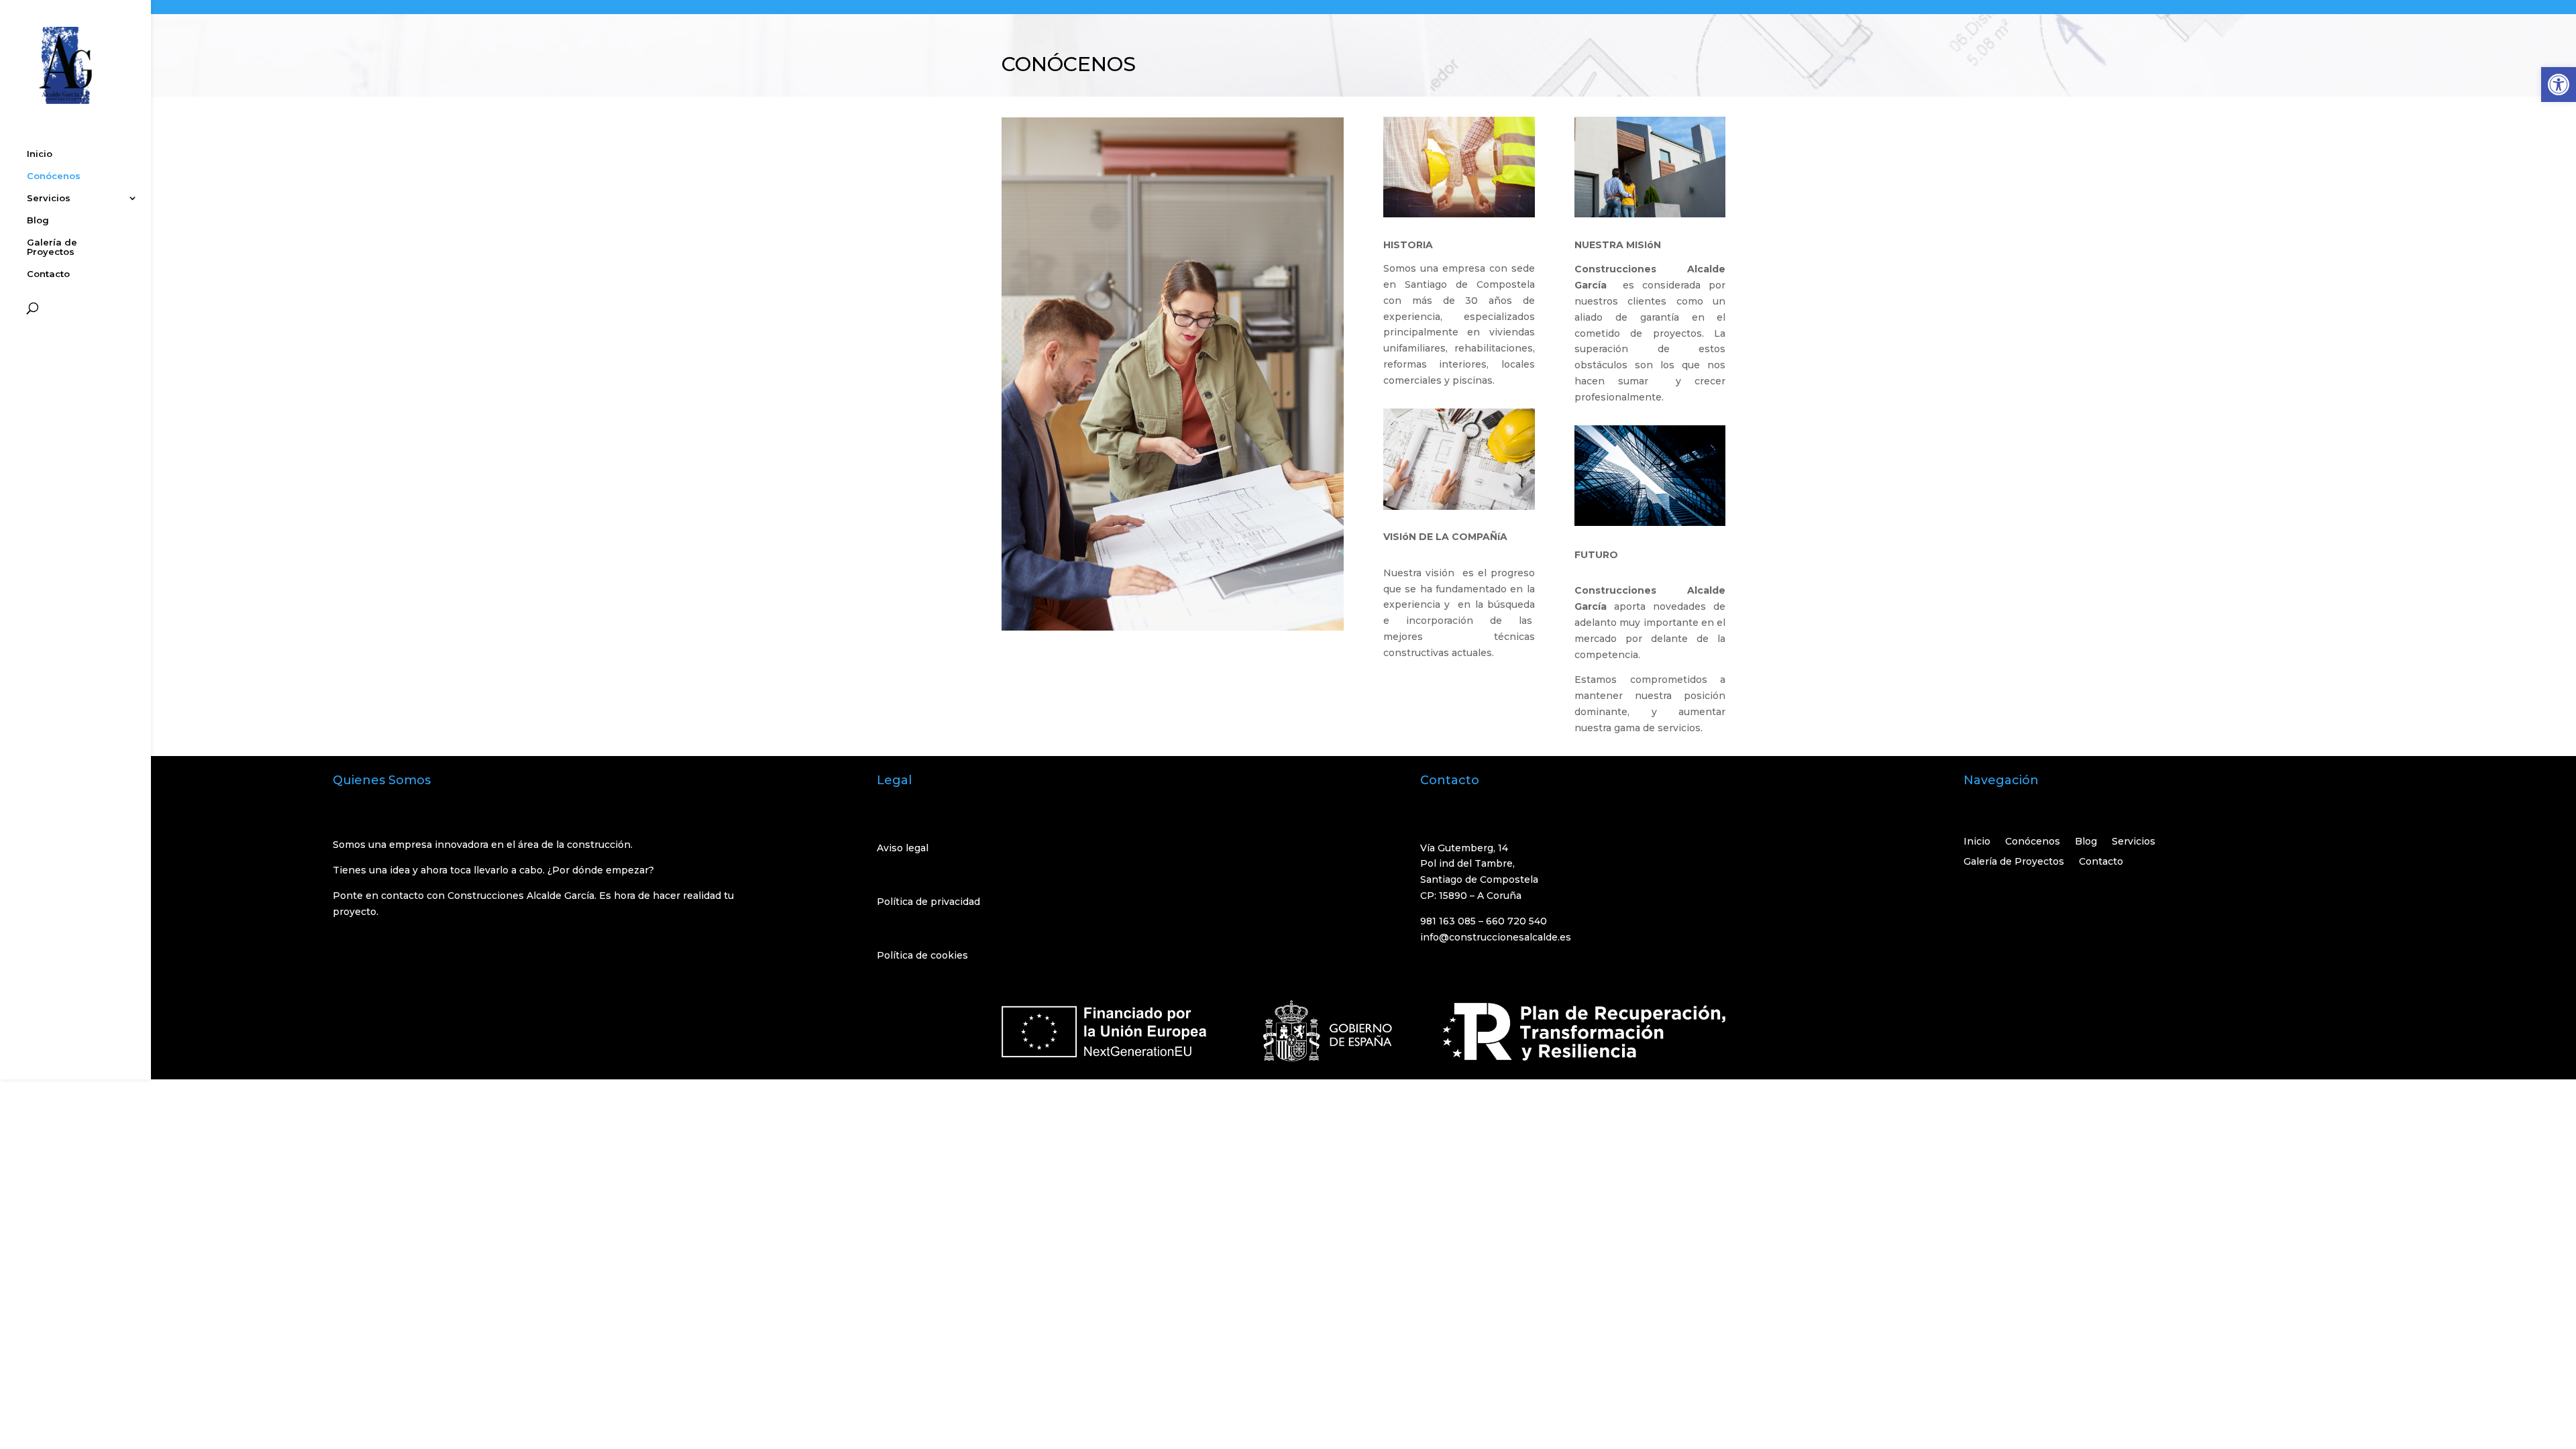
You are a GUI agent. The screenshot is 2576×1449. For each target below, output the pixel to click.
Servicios (49, 198)
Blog (38, 220)
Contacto (48, 274)
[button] (2559, 85)
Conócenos (54, 176)
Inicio (40, 154)
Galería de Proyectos (52, 247)
